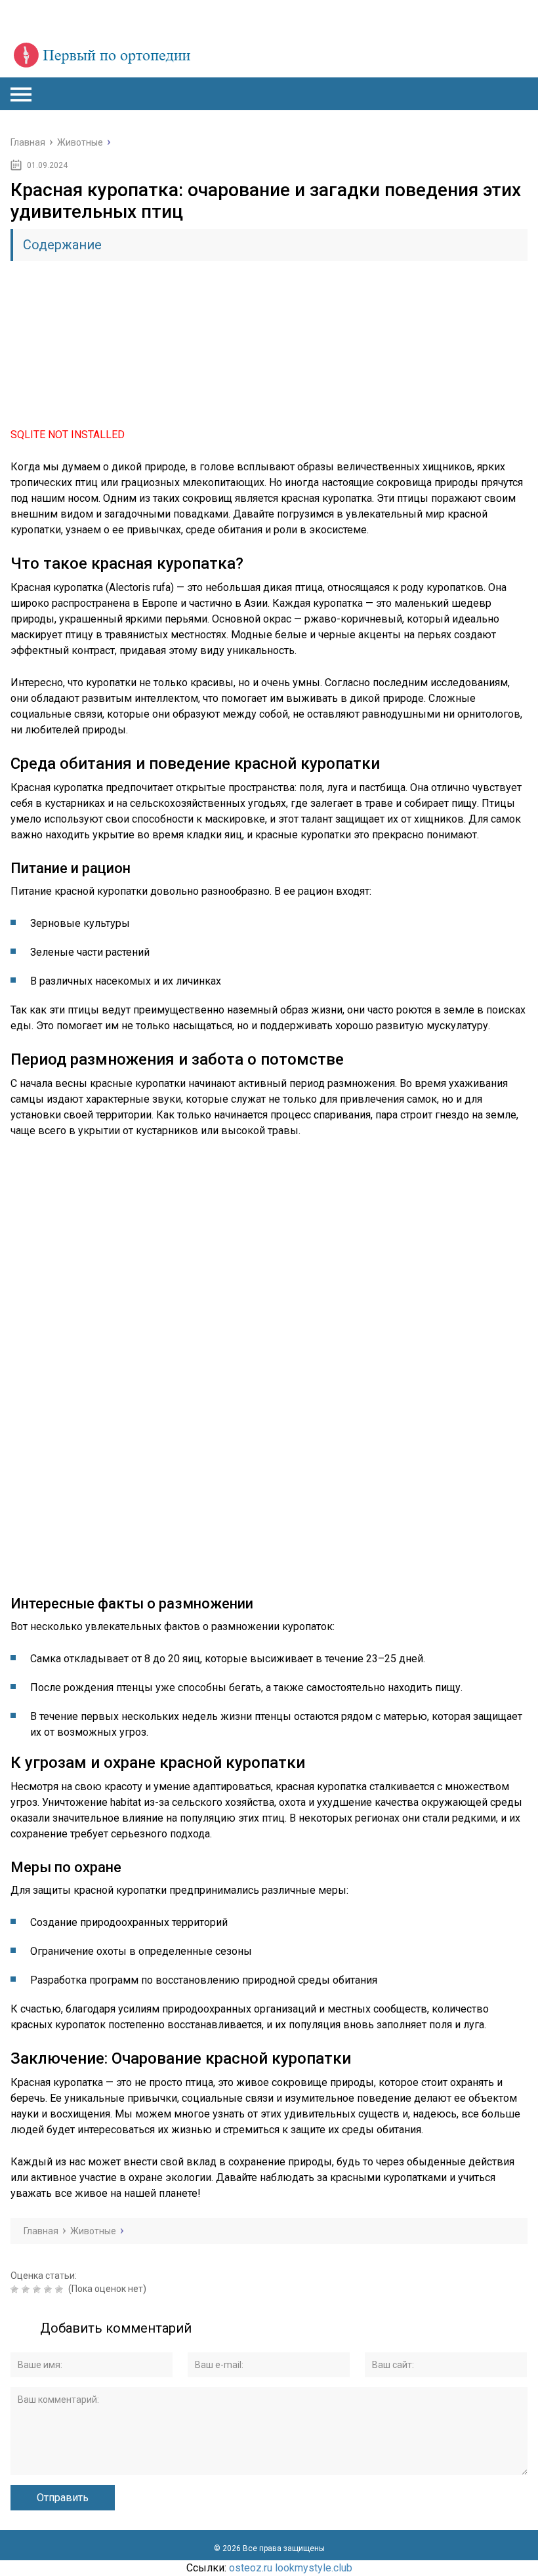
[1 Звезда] (16, 2289)
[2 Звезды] (27, 2289)
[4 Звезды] (50, 2289)
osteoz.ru (251, 2568)
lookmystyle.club (314, 2568)
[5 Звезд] (61, 2289)
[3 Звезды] (38, 2289)
